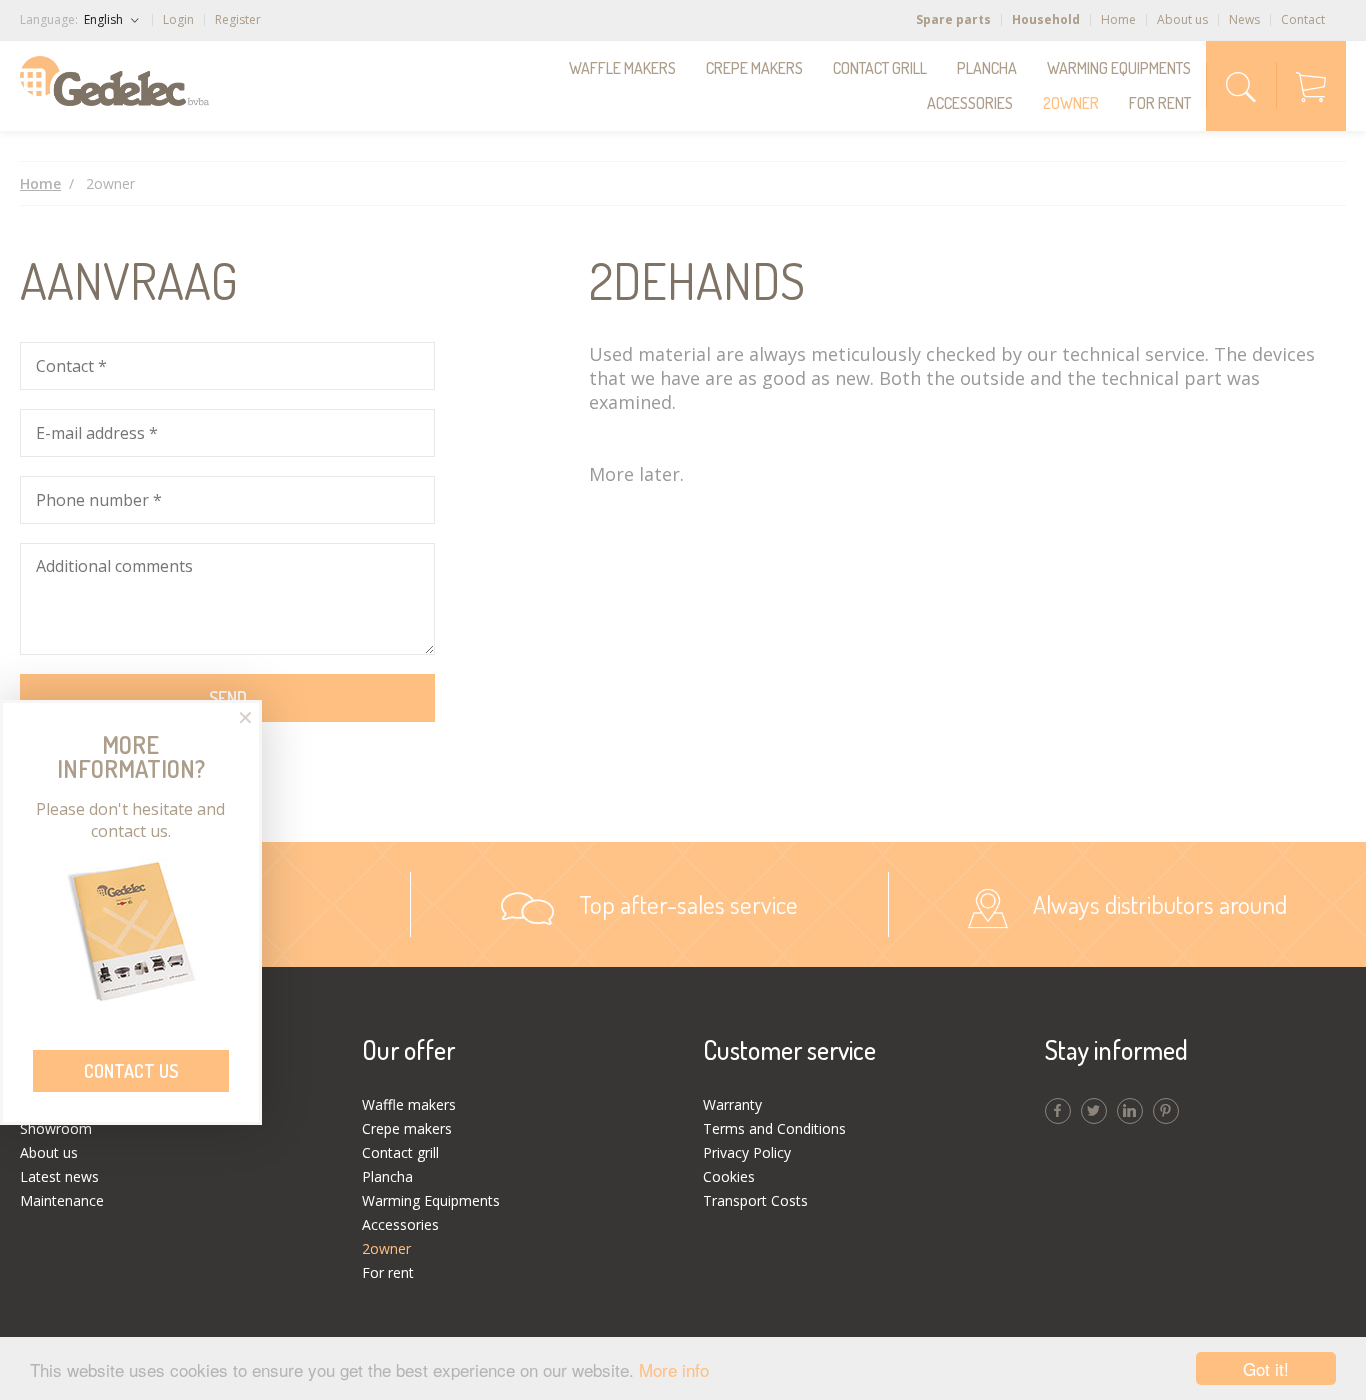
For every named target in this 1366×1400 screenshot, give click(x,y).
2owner (1071, 103)
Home (1118, 19)
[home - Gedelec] (114, 81)
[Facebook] (1058, 1111)
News (1244, 19)
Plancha (987, 68)
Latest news (59, 1176)
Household (1046, 19)
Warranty (732, 1104)
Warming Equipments (1119, 68)
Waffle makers (622, 68)
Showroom (56, 1128)
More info (674, 1369)
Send (228, 698)
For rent (1160, 103)
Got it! (1266, 1368)
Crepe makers (754, 68)
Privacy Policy (747, 1152)
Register (238, 19)
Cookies (729, 1176)
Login (178, 19)
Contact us (131, 1071)
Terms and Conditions (774, 1128)
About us (1182, 19)
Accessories (970, 103)
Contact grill (880, 68)
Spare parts (953, 19)
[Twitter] (1094, 1111)
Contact (1303, 19)
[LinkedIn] (1130, 1111)
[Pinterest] (1166, 1111)
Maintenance (62, 1200)
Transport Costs (755, 1200)
